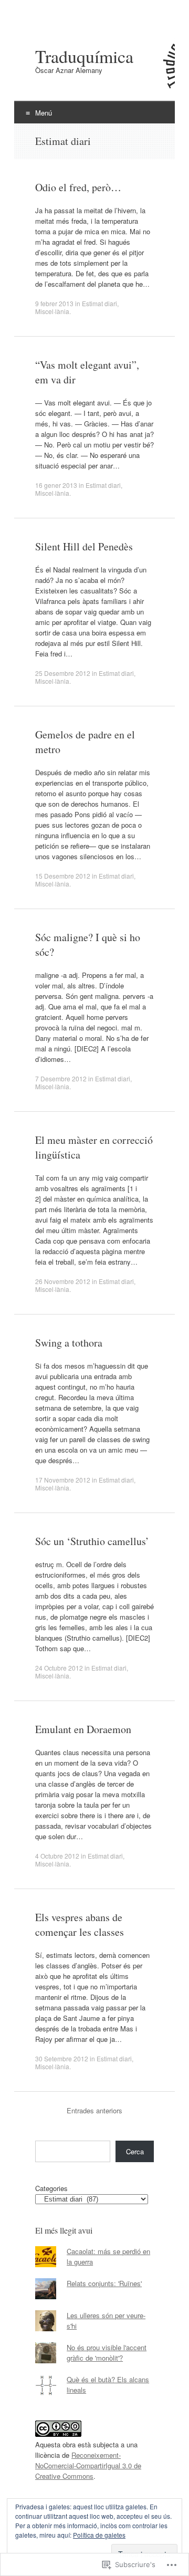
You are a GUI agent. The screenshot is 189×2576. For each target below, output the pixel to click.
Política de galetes (99, 2535)
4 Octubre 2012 (57, 1856)
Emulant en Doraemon (83, 1729)
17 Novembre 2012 (63, 1480)
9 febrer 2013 (54, 303)
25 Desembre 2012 (63, 673)
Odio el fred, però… (78, 187)
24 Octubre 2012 (59, 1668)
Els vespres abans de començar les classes (80, 1925)
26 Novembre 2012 (63, 1281)
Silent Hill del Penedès (84, 546)
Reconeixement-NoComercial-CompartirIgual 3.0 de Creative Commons (88, 2465)
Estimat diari (99, 303)
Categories (51, 2188)
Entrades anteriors (94, 2110)
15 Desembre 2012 (63, 876)
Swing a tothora (69, 1343)
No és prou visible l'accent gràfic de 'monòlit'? (107, 2353)
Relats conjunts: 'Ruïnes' (104, 2283)
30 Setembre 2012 (62, 2058)
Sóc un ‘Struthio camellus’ (92, 1541)
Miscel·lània (52, 311)
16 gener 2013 (56, 485)
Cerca (135, 2151)
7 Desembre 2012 (61, 1078)
